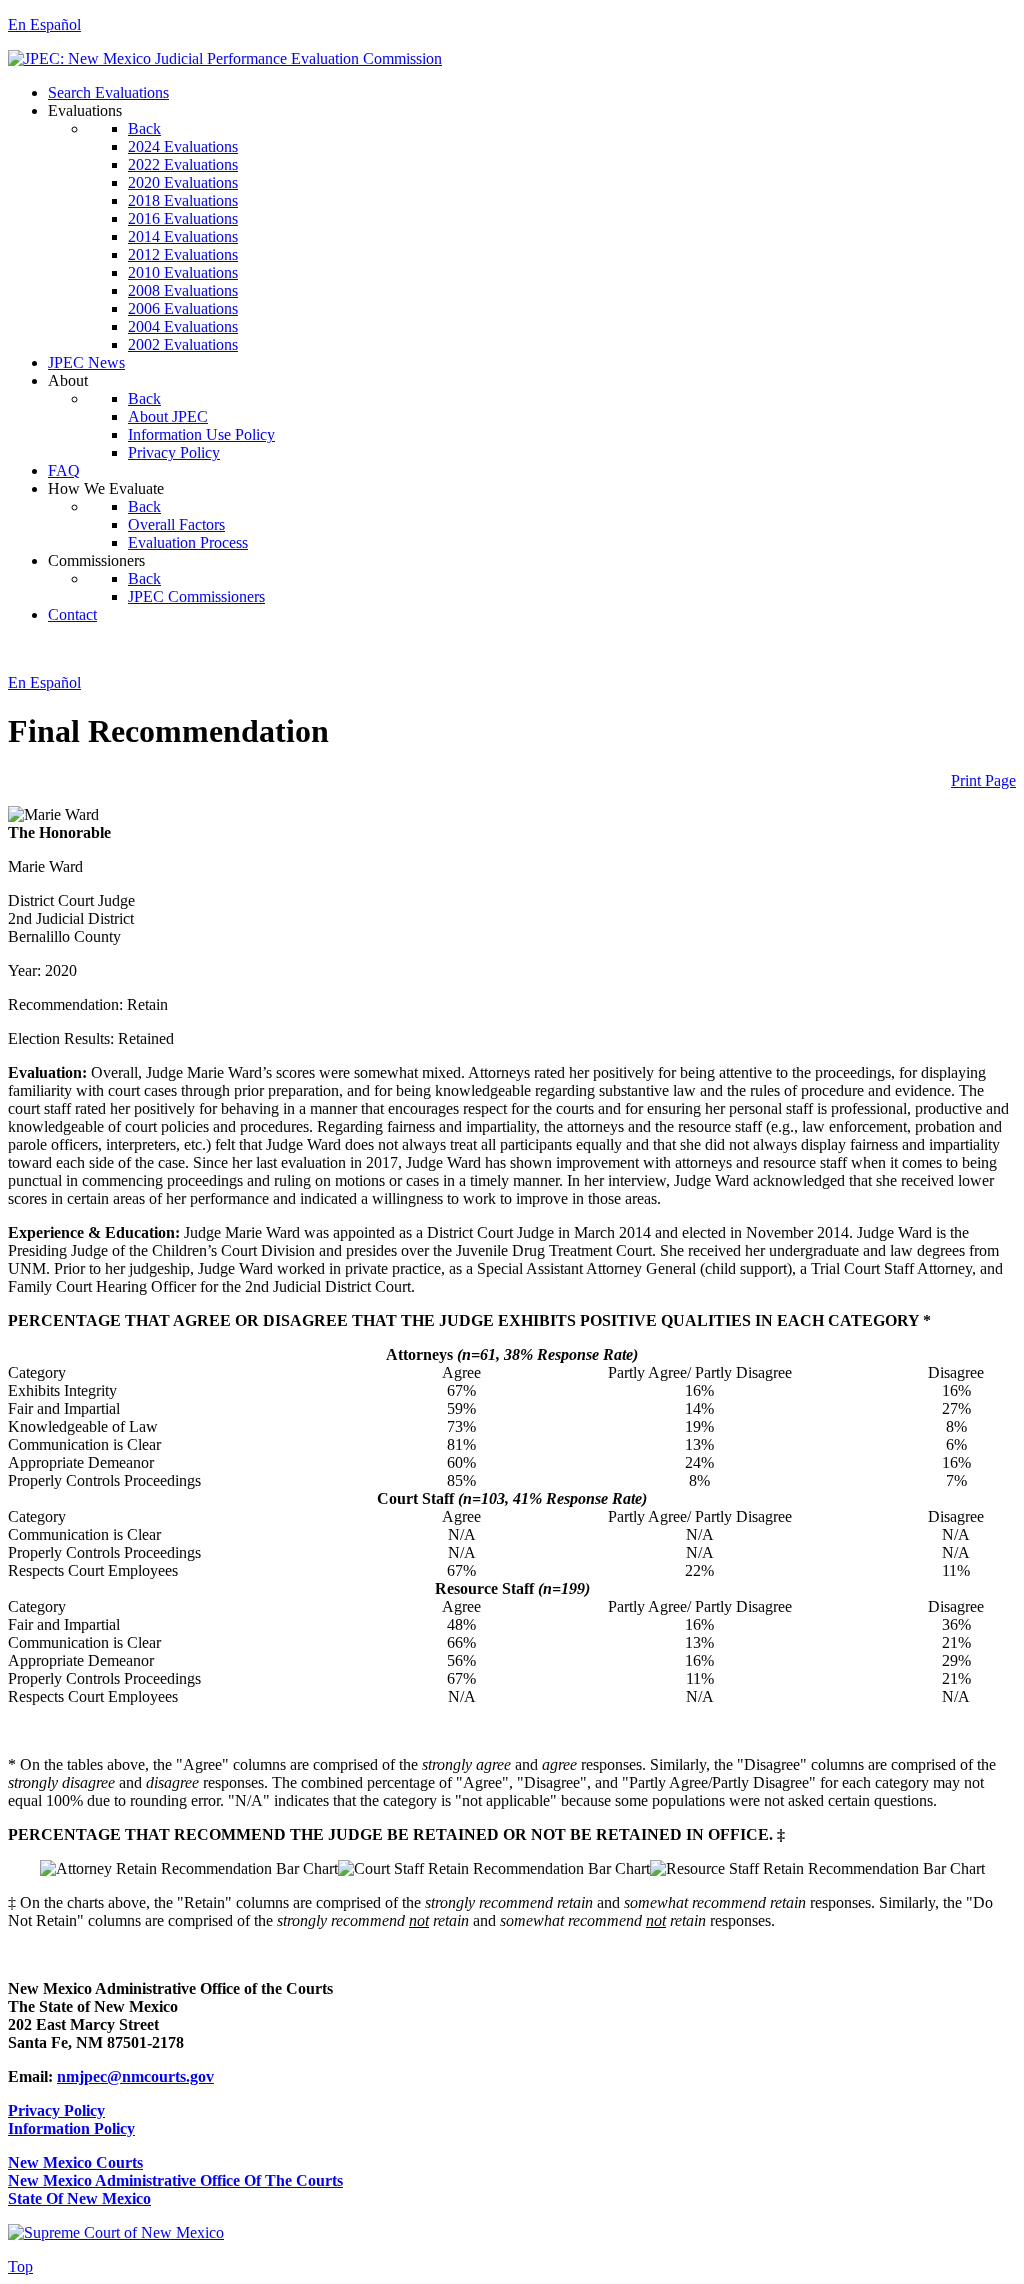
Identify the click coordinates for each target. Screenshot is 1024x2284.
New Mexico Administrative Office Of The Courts (175, 2180)
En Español (44, 24)
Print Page (983, 780)
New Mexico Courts (75, 2162)
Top (20, 2266)
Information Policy (71, 2128)
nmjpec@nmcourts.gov (135, 2076)
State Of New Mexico (79, 2198)
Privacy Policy (56, 2110)
